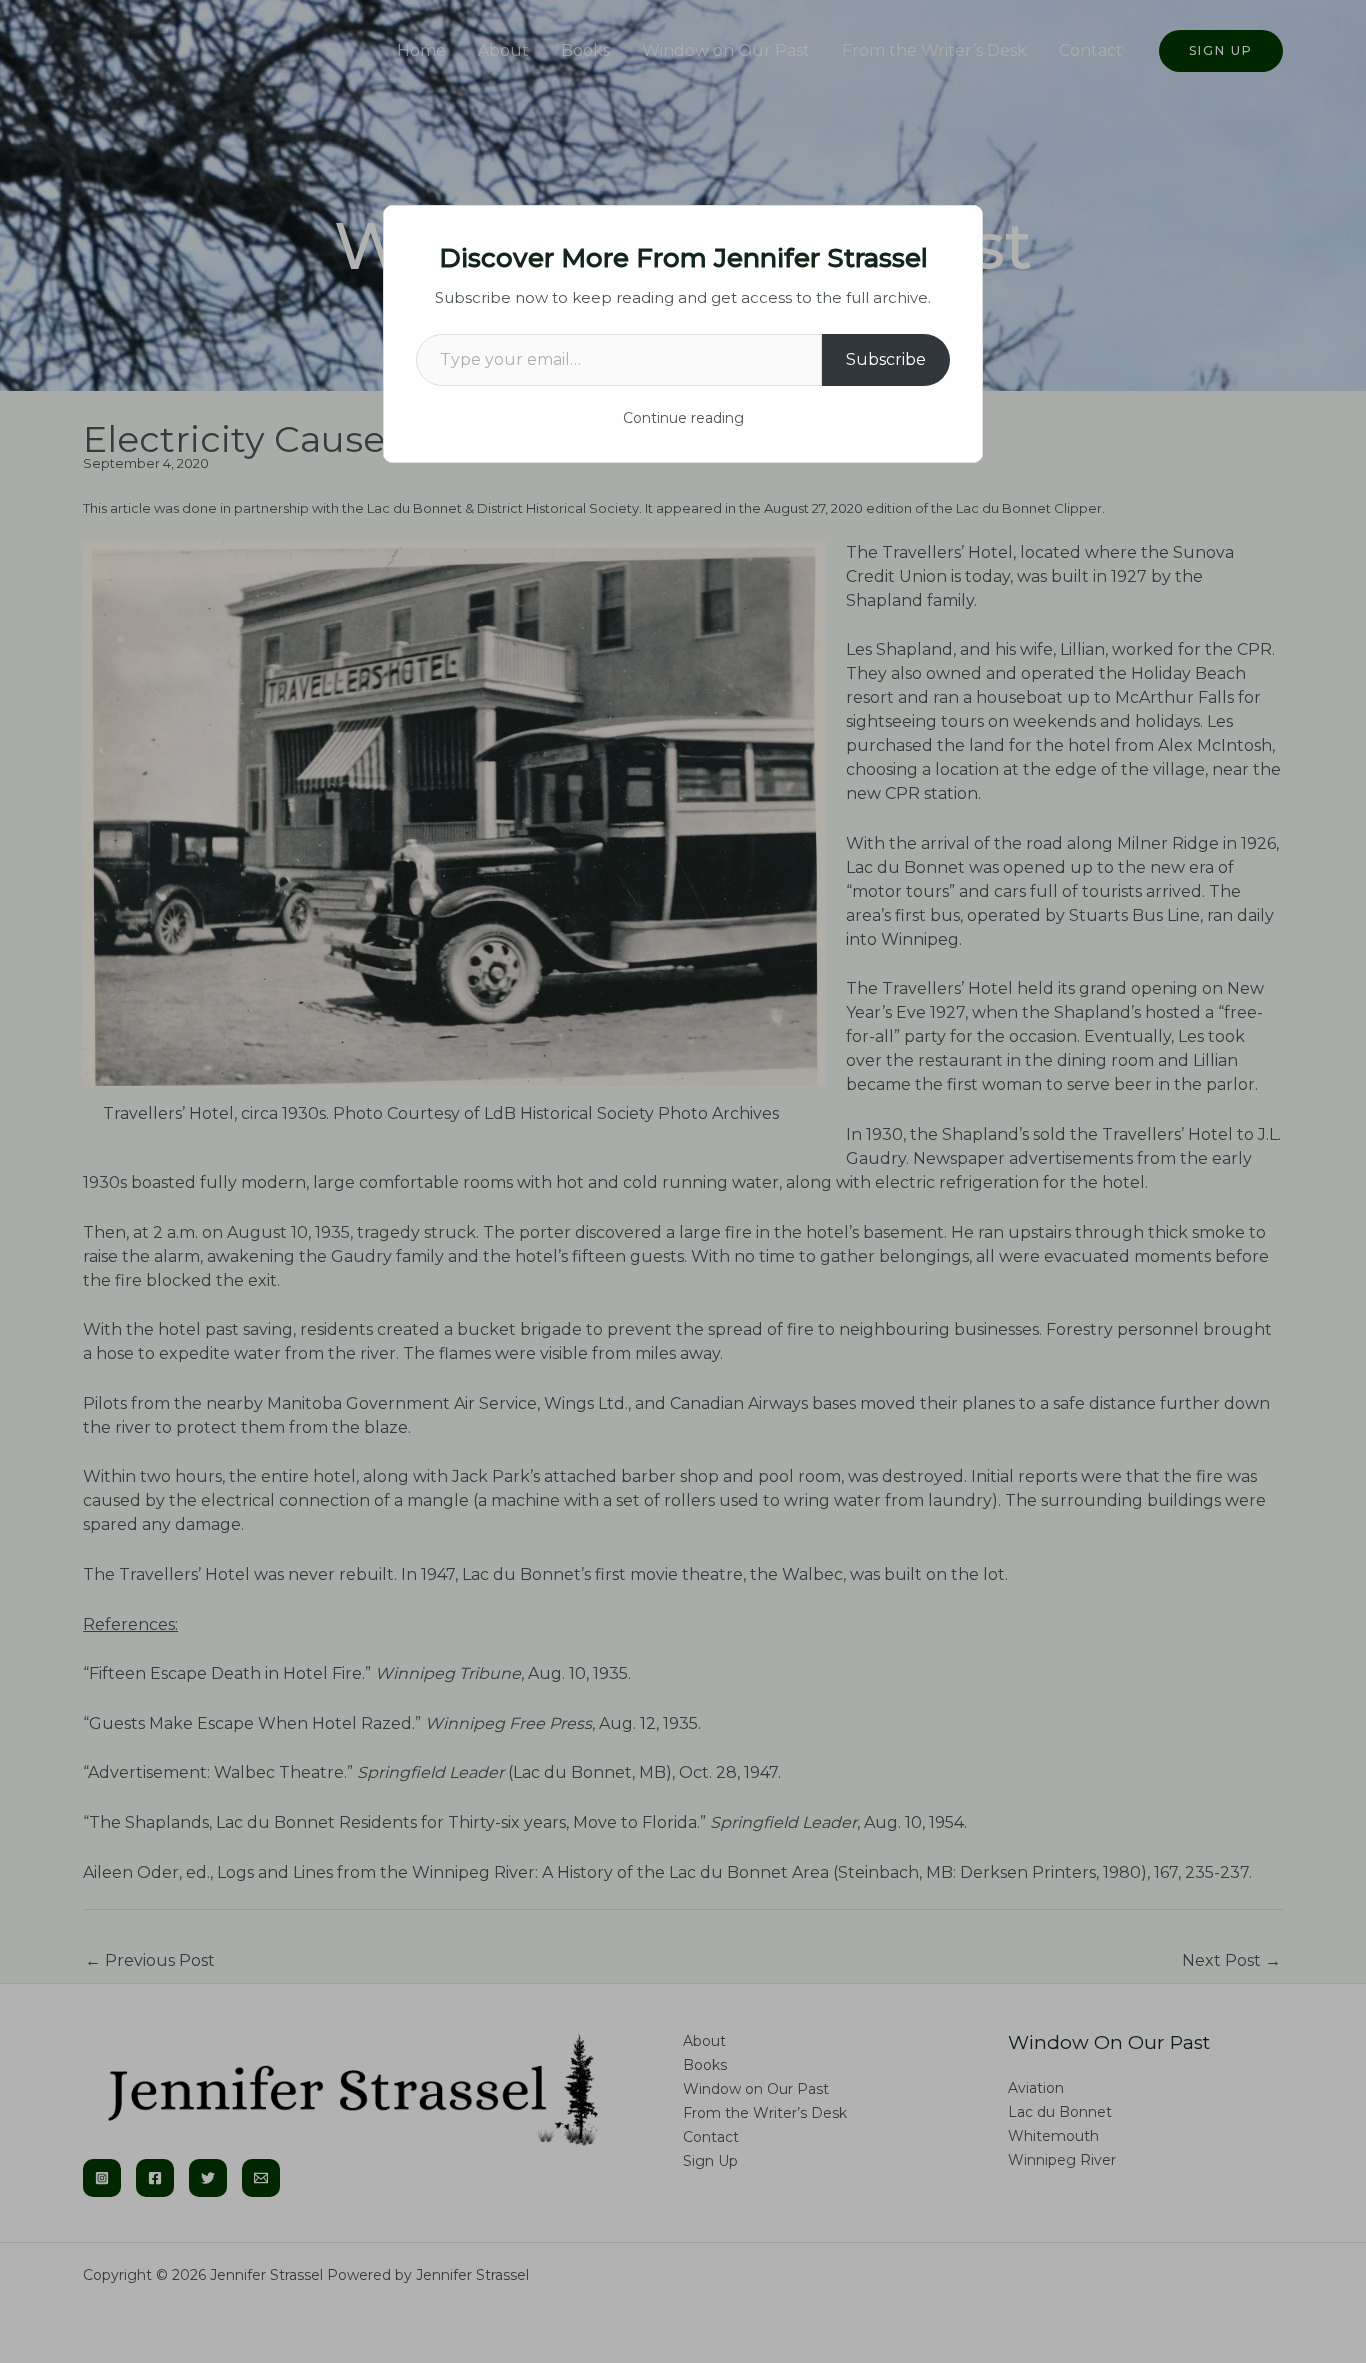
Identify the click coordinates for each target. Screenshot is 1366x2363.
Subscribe (886, 359)
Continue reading (683, 418)
